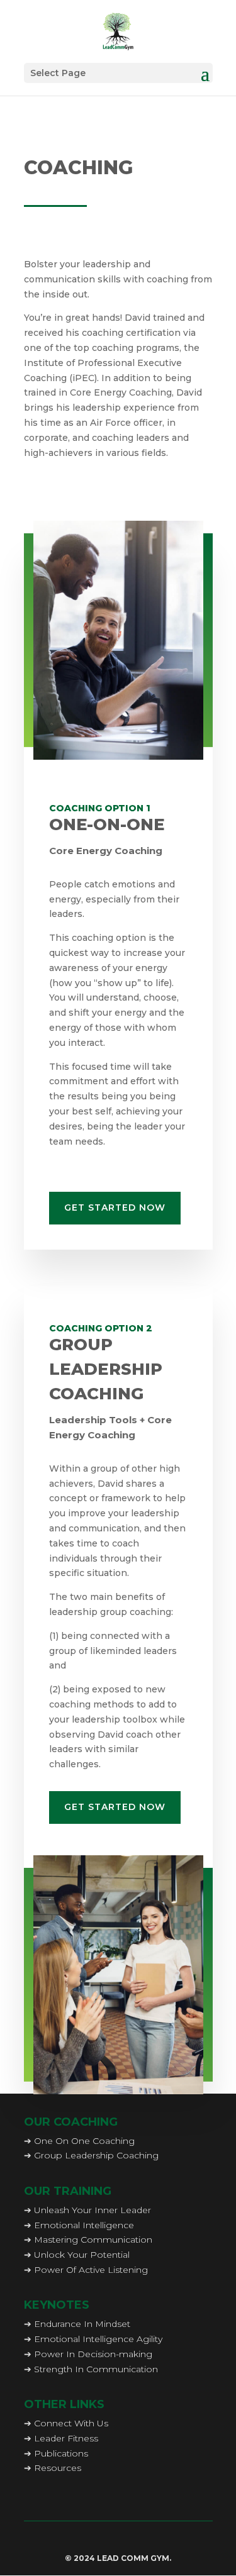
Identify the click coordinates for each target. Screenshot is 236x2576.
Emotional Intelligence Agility (98, 2339)
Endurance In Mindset (82, 2324)
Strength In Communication (96, 2369)
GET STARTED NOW (115, 1207)
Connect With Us (71, 2423)
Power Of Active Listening (91, 2270)
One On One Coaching (84, 2141)
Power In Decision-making (93, 2354)
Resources (58, 2468)
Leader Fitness (66, 2438)
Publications (61, 2453)
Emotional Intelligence (84, 2225)
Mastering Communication (93, 2240)
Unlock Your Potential (82, 2255)
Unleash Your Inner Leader (93, 2210)
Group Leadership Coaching (96, 2155)
